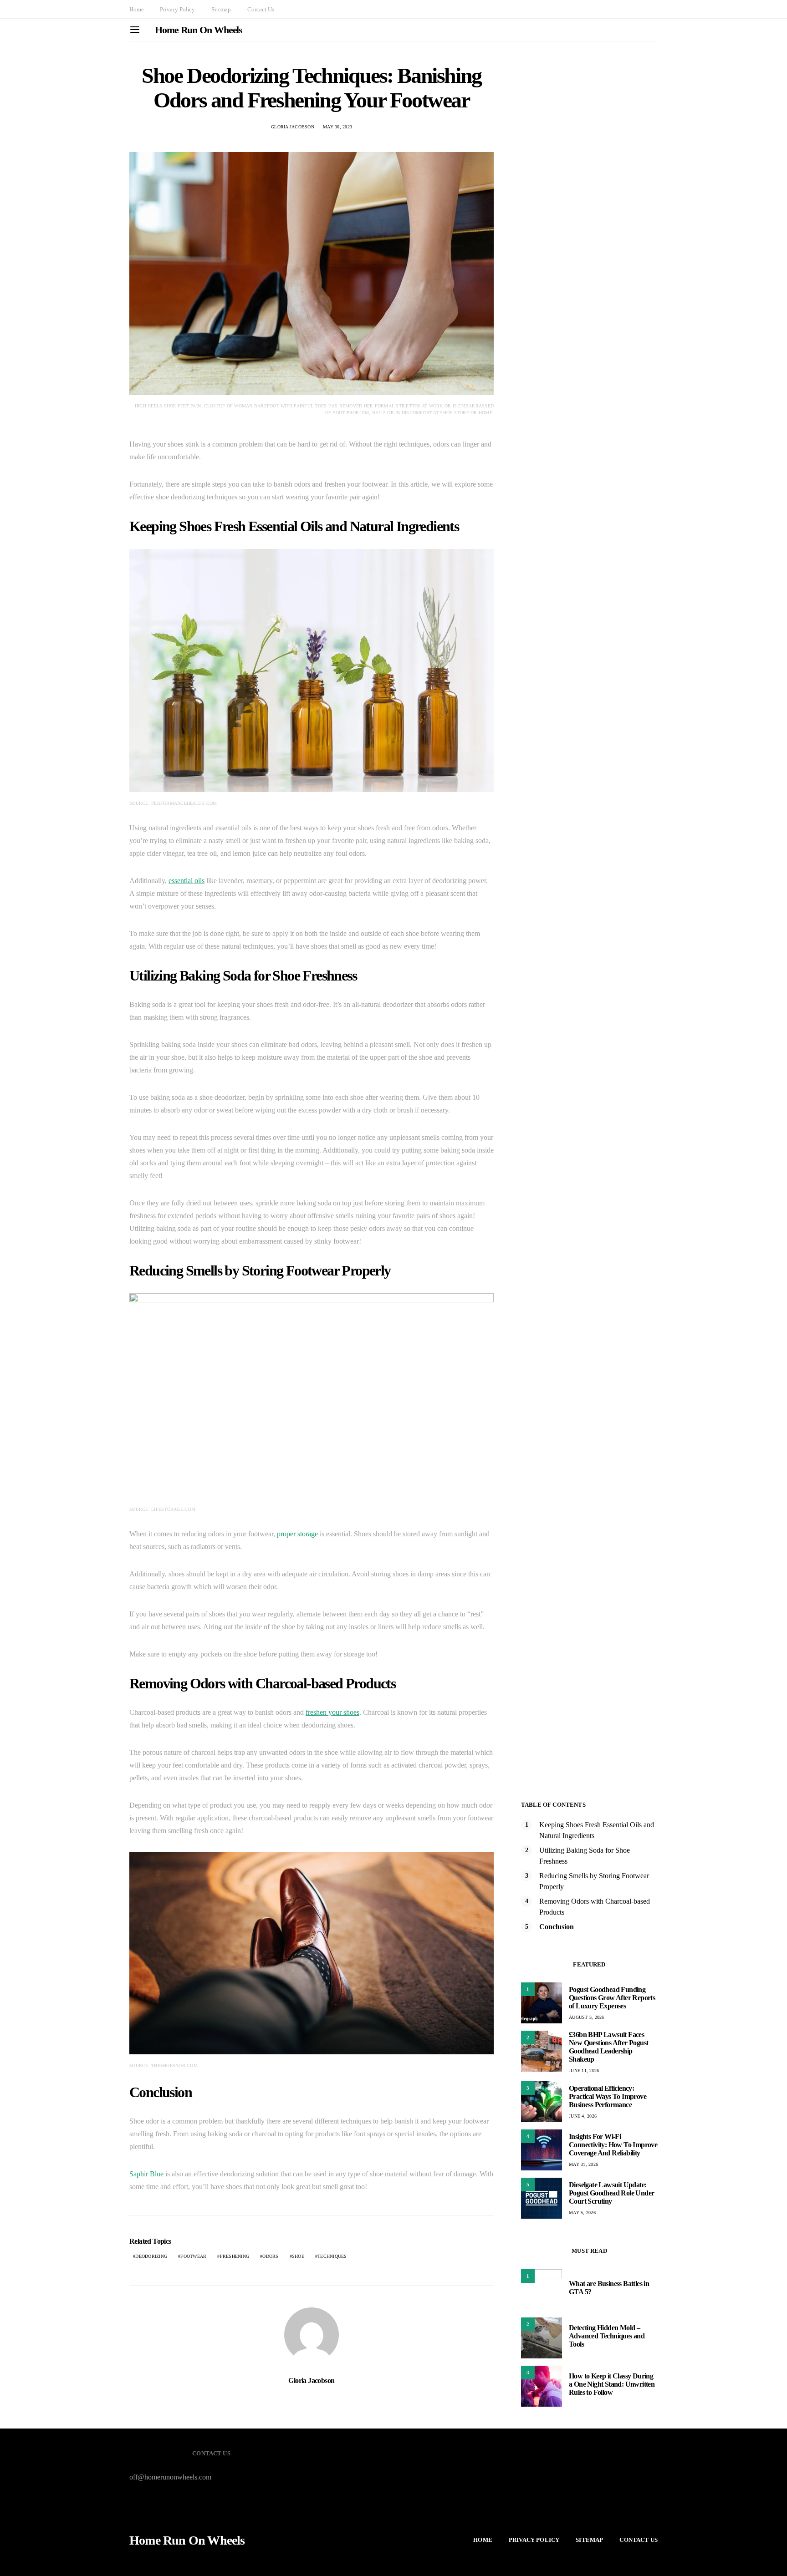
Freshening (235, 2256)
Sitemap (221, 9)
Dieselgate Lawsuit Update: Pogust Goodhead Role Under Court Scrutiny (611, 2193)
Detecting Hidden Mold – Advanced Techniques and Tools (607, 2336)
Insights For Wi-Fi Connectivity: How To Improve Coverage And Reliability (613, 2145)
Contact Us (261, 9)
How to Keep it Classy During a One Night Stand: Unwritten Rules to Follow (612, 2384)
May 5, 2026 (582, 2213)
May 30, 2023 (337, 127)
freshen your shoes (332, 1712)
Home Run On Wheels (199, 30)
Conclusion (557, 1927)
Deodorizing (151, 2256)
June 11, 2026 (584, 2070)
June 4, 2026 (583, 2116)
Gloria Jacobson (293, 127)
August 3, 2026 (587, 2017)
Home (136, 9)
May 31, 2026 (583, 2164)
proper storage (297, 1534)
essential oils (187, 881)
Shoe (298, 2256)
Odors (270, 2256)
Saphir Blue (146, 2174)
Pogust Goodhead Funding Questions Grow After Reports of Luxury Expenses (612, 1998)
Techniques (332, 2256)
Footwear (193, 2256)
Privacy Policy (177, 9)
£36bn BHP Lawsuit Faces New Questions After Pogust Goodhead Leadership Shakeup (608, 2047)
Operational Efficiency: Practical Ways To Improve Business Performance (608, 2096)
